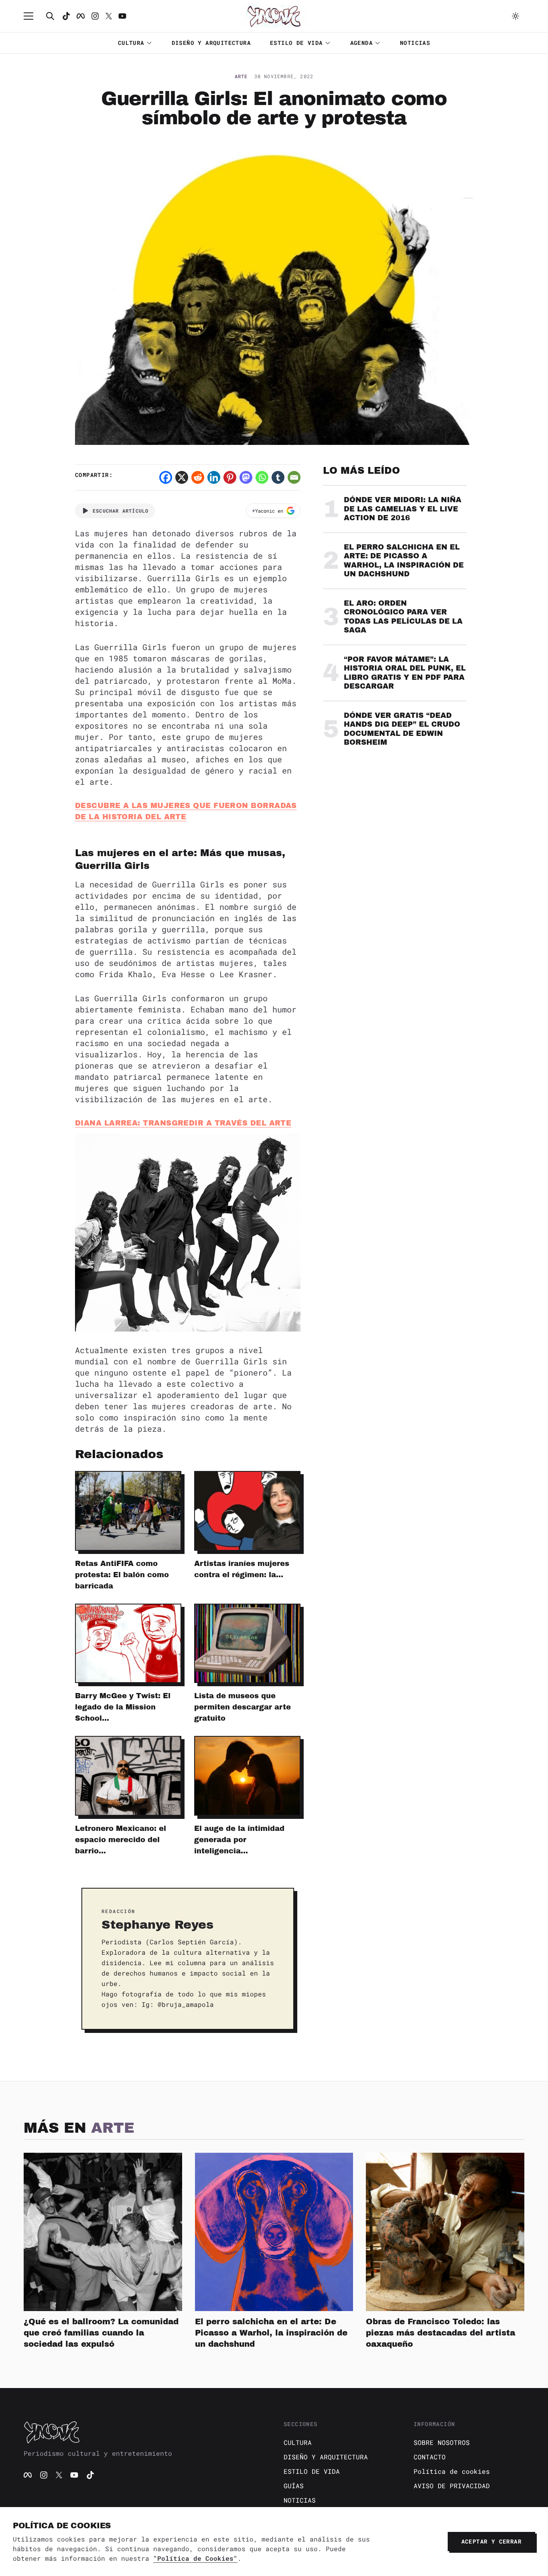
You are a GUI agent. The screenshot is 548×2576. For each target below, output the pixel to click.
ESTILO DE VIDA (296, 43)
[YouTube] (74, 2475)
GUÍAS (294, 2486)
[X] (182, 477)
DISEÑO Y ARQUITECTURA (211, 43)
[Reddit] (198, 477)
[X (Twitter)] (59, 2475)
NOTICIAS (415, 43)
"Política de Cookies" (195, 2558)
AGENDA (361, 43)
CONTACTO (430, 2457)
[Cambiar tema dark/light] (516, 16)
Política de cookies (452, 2471)
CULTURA (131, 43)
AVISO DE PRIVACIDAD (452, 2486)
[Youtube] (122, 16)
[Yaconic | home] (144, 2432)
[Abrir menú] (32, 16)
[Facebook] (81, 16)
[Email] (294, 477)
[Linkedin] (214, 477)
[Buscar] (50, 16)
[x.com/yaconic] (109, 16)
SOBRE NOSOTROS (442, 2442)
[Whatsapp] (262, 477)
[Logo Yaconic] (274, 16)
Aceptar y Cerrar (491, 2541)
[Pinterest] (230, 477)
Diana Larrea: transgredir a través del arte (183, 1123)
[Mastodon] (246, 477)
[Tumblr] (278, 477)
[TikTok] (66, 16)
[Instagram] (95, 16)
